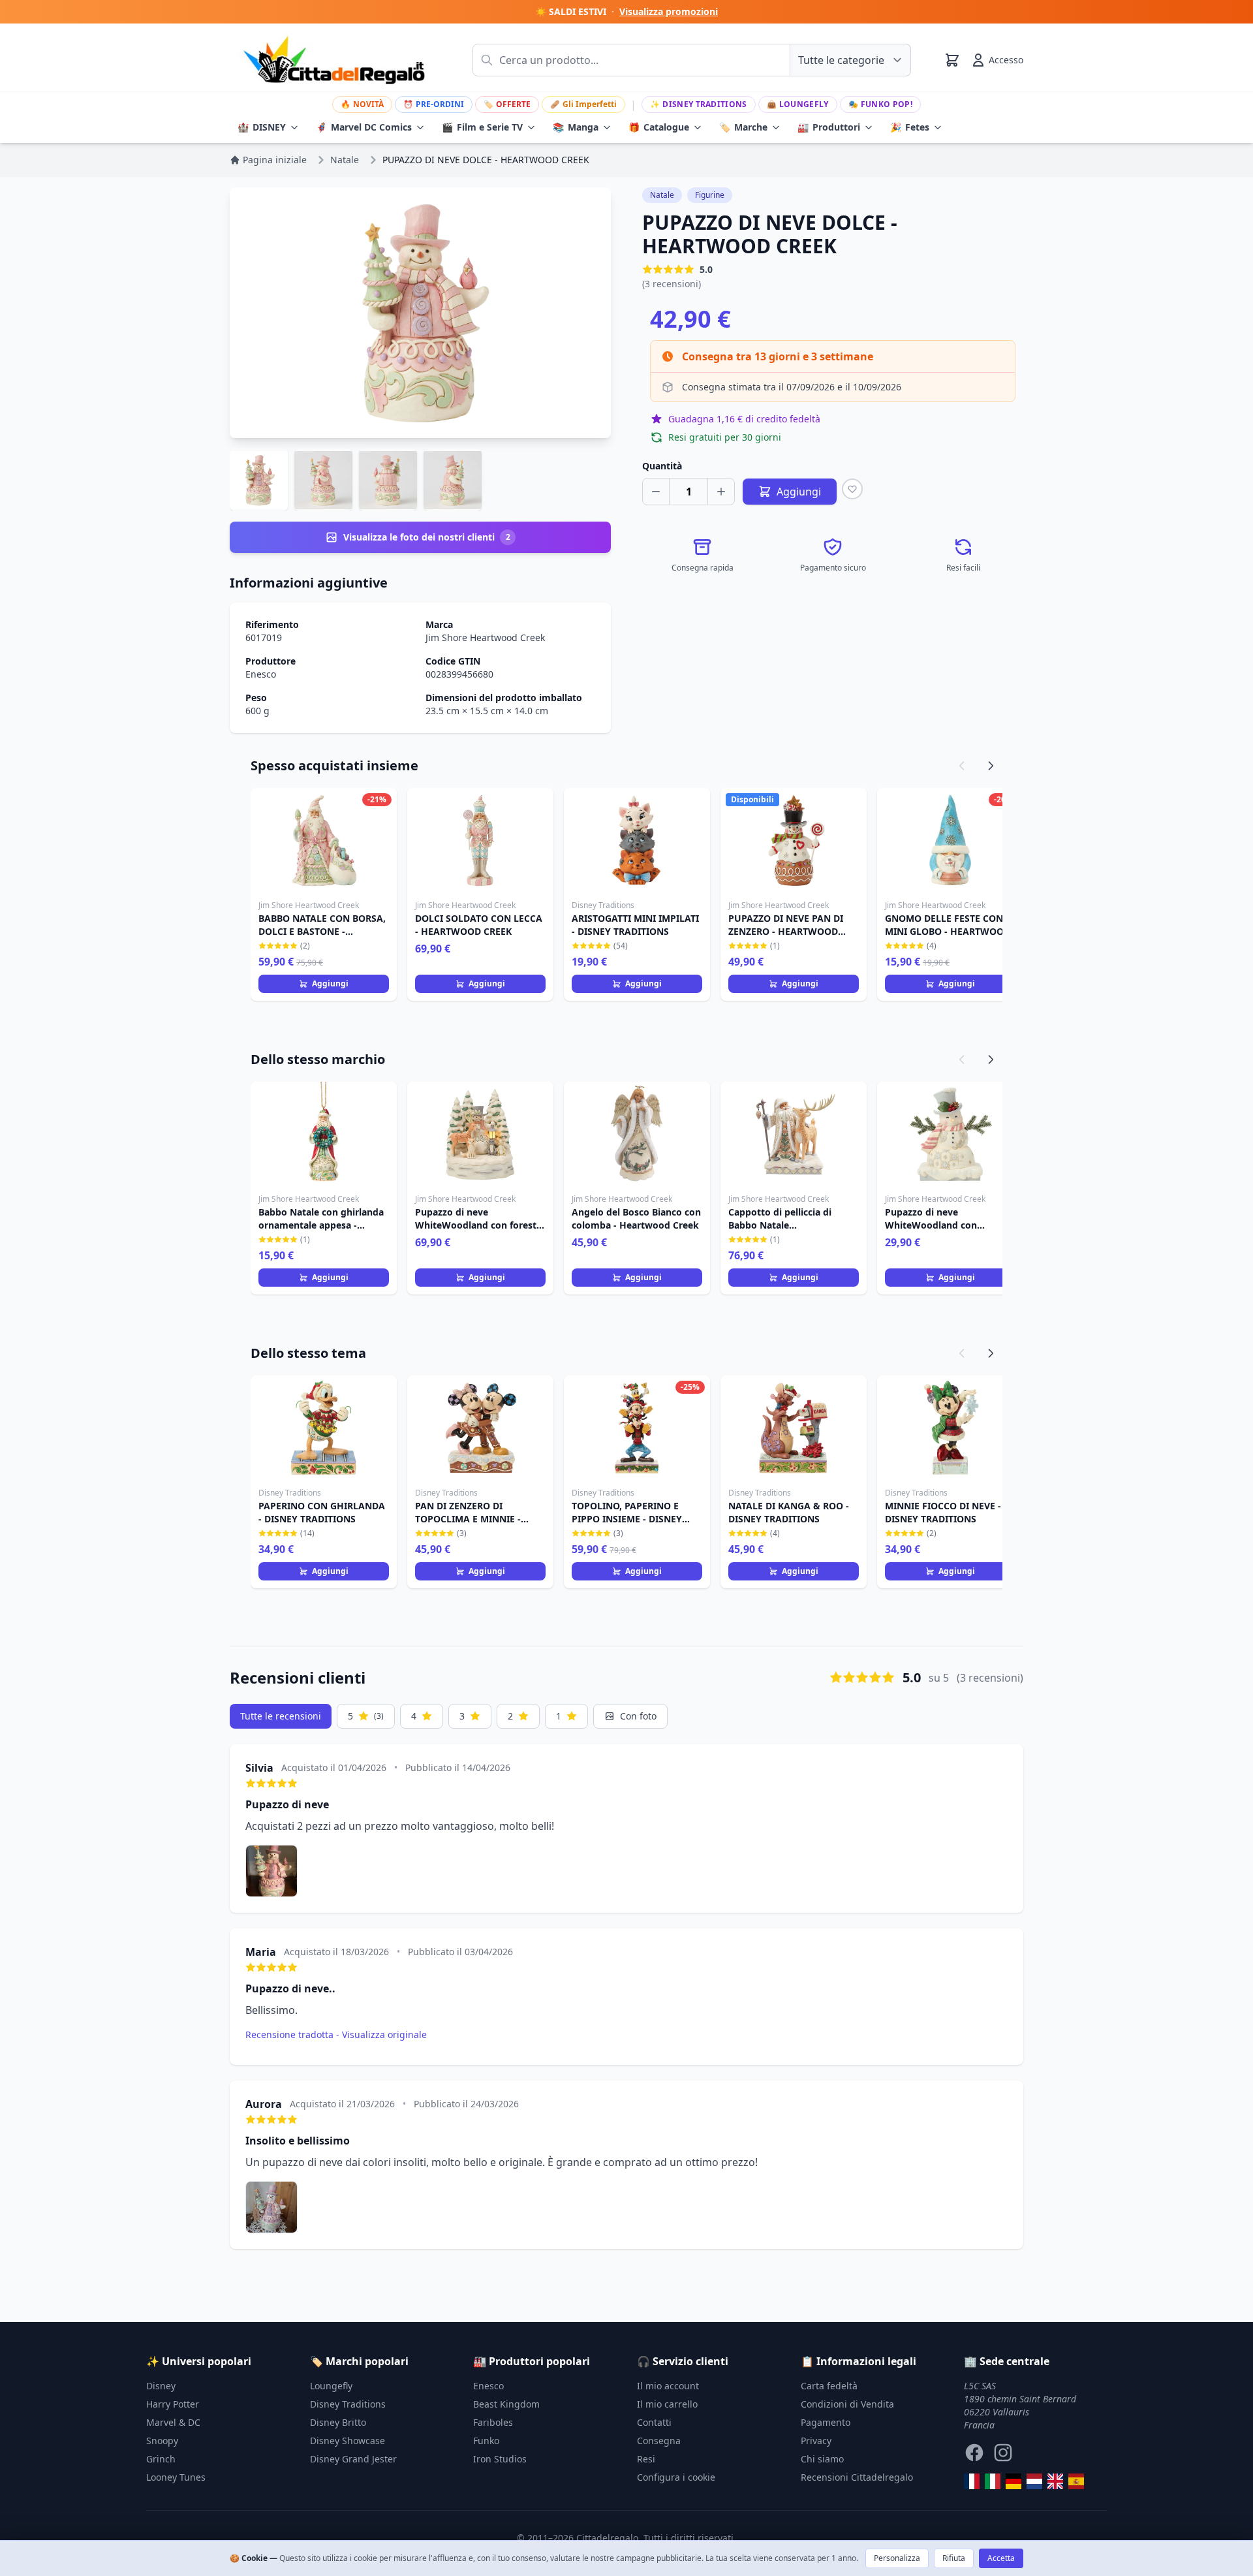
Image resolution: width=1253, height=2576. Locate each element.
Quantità (662, 466)
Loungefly (798, 104)
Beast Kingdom (506, 2404)
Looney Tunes (176, 2477)
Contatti (654, 2422)
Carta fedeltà (829, 2386)
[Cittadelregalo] (993, 2481)
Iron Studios (500, 2459)
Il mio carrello (667, 2404)
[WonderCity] (1013, 2481)
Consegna (659, 2441)
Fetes (910, 127)
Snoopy (162, 2441)
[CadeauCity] (972, 2481)
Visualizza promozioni (669, 11)
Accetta (1001, 2558)
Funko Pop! (880, 104)
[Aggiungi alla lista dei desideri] (852, 489)
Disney (161, 2386)
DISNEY (262, 127)
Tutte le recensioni (281, 1716)
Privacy (816, 2441)
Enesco (261, 674)
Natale (662, 195)
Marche (743, 127)
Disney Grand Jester (353, 2459)
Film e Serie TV (482, 127)
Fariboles (493, 2422)
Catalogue (659, 127)
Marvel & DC (173, 2422)
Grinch (161, 2459)
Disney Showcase (348, 2441)
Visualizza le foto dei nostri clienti (427, 537)
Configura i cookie (676, 2477)
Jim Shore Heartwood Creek (485, 637)
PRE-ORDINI (434, 104)
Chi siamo (822, 2459)
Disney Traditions (698, 104)
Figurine (710, 195)
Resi (646, 2459)
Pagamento (826, 2422)
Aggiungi (330, 983)
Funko (486, 2441)
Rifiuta (954, 2558)
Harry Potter (173, 2404)
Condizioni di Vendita (847, 2404)
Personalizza (897, 2558)
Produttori (829, 127)
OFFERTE (507, 104)
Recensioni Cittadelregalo (857, 2477)
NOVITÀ (362, 104)
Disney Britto (338, 2422)
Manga (576, 127)
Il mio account (668, 2386)
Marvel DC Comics (364, 127)
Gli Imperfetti (583, 104)
